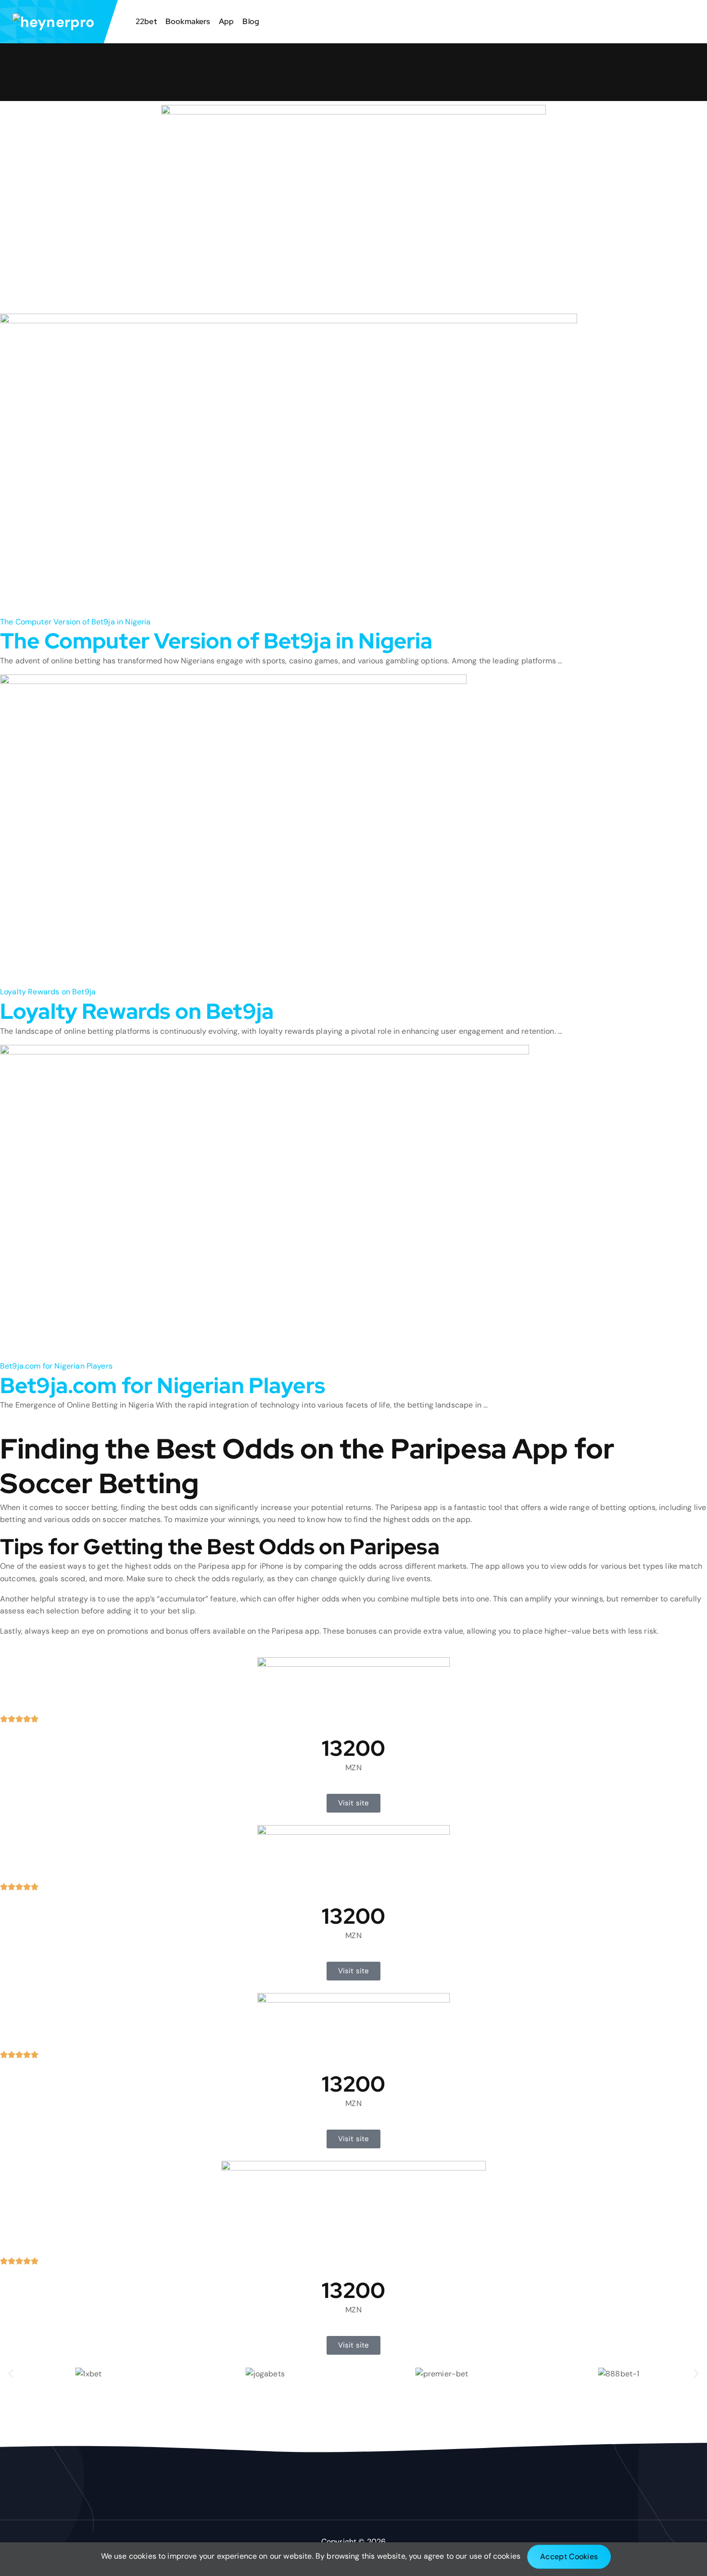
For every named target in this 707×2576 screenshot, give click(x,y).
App (226, 21)
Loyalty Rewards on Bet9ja (137, 1011)
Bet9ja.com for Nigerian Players (163, 1386)
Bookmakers (188, 21)
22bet (146, 21)
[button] (11, 2374)
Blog (251, 21)
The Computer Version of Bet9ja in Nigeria (216, 641)
